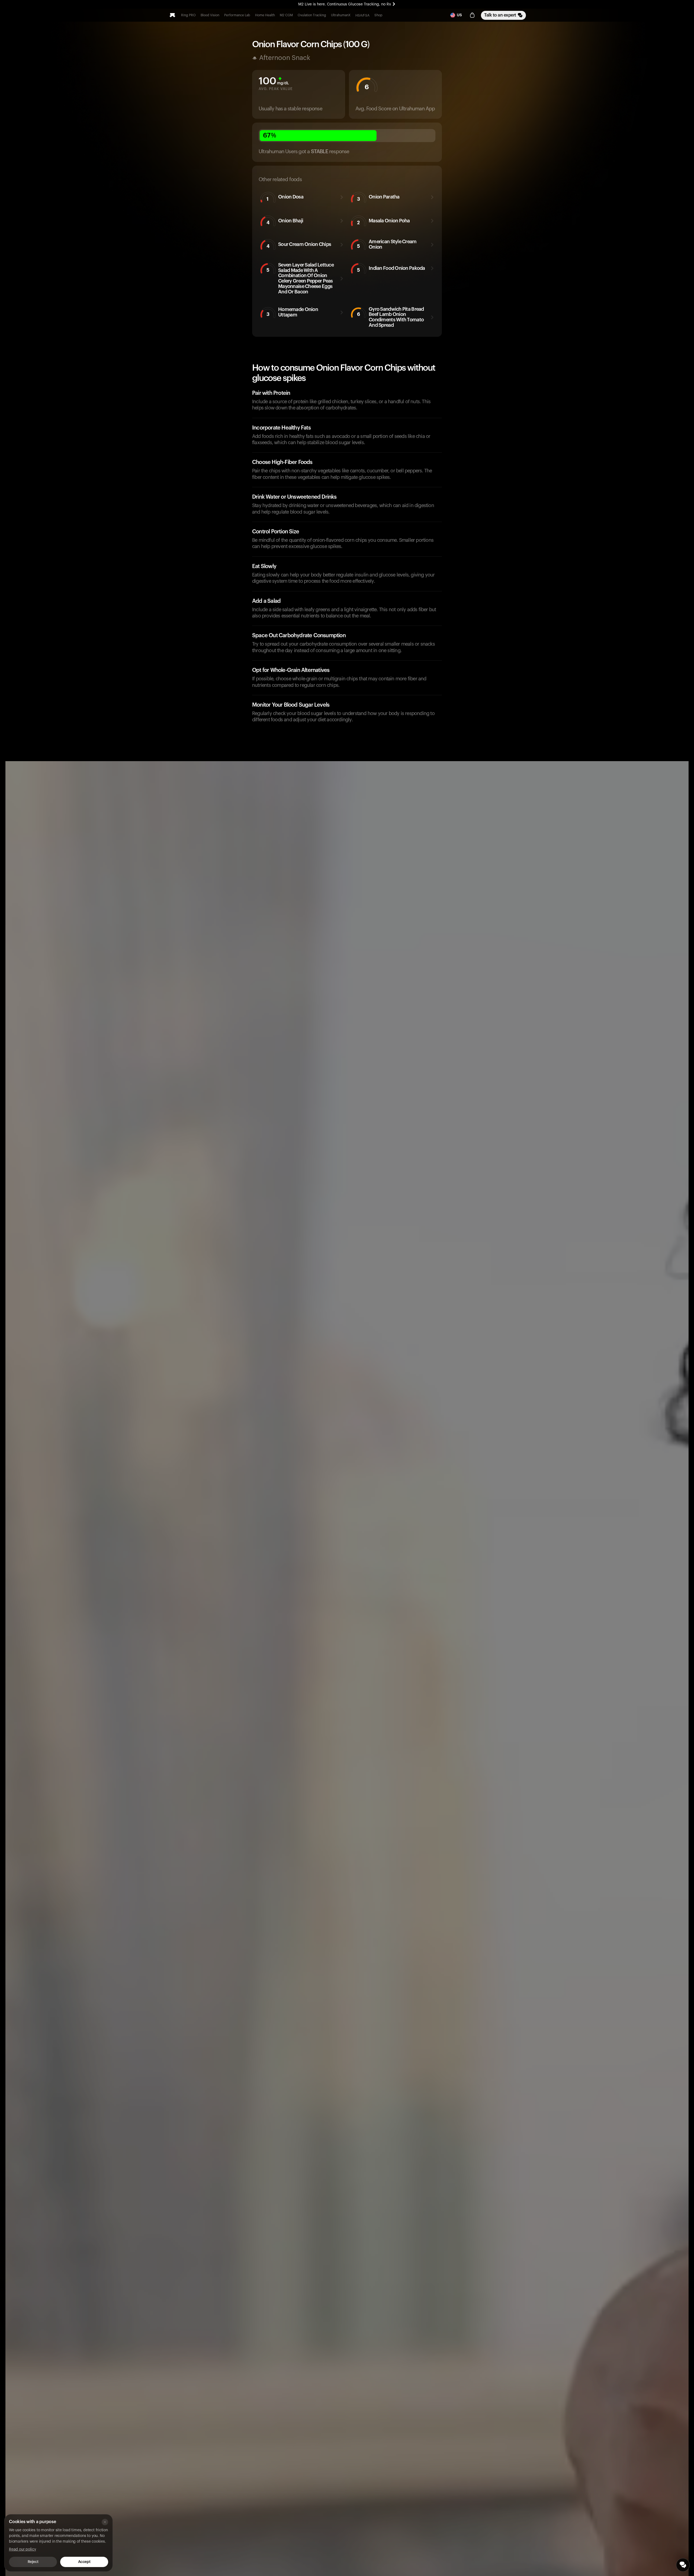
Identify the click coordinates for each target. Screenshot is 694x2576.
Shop (378, 15)
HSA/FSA (362, 15)
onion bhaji (285, 222)
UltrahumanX (341, 15)
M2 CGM (286, 15)
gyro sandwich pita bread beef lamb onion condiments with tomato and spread (391, 317)
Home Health (265, 15)
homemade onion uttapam (292, 312)
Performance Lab (237, 15)
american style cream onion (387, 244)
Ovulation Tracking (312, 15)
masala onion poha (383, 222)
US (459, 15)
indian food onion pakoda (391, 269)
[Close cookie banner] (105, 2522)
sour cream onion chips (299, 245)
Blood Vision (210, 15)
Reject (33, 2562)
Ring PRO (188, 15)
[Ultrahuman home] (172, 15)
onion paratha (378, 198)
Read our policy (23, 2549)
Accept (84, 2562)
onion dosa (285, 198)
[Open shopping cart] (472, 15)
